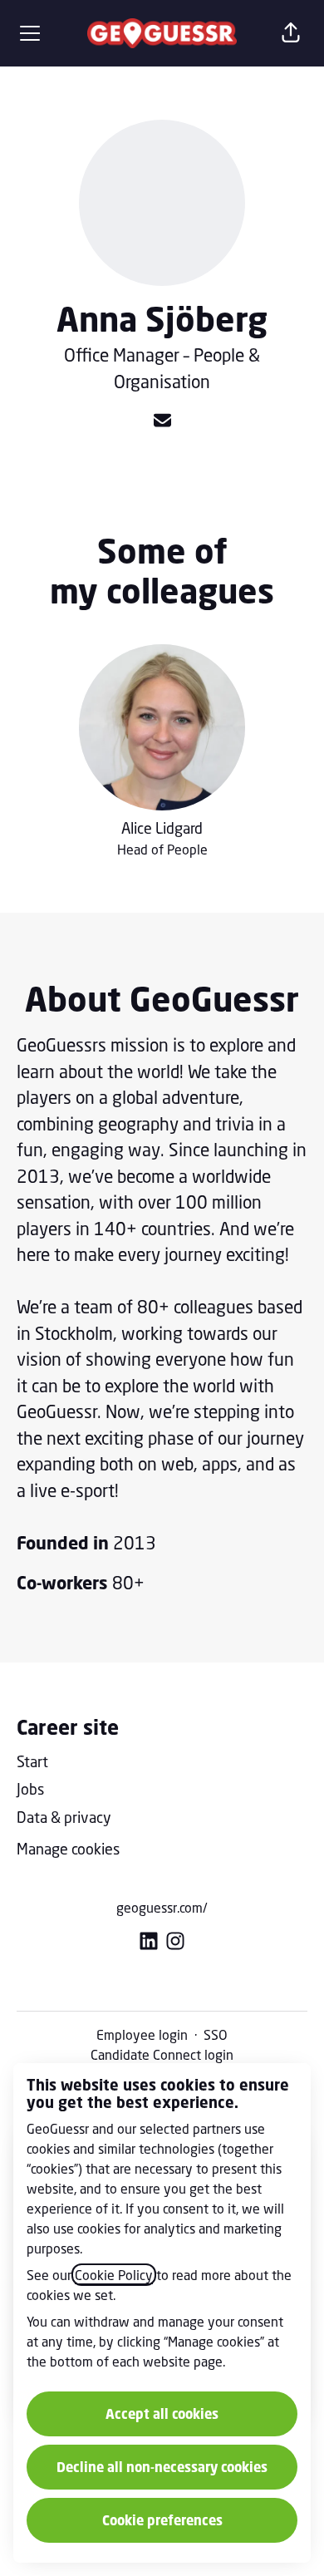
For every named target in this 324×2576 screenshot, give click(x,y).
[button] (291, 33)
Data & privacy (64, 1817)
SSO (216, 2034)
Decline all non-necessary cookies (162, 2467)
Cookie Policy (114, 2275)
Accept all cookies (162, 2414)
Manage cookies (68, 1849)
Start (32, 1761)
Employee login (142, 2034)
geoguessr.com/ (162, 1907)
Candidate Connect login (162, 2054)
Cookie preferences (162, 2520)
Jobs (30, 1789)
